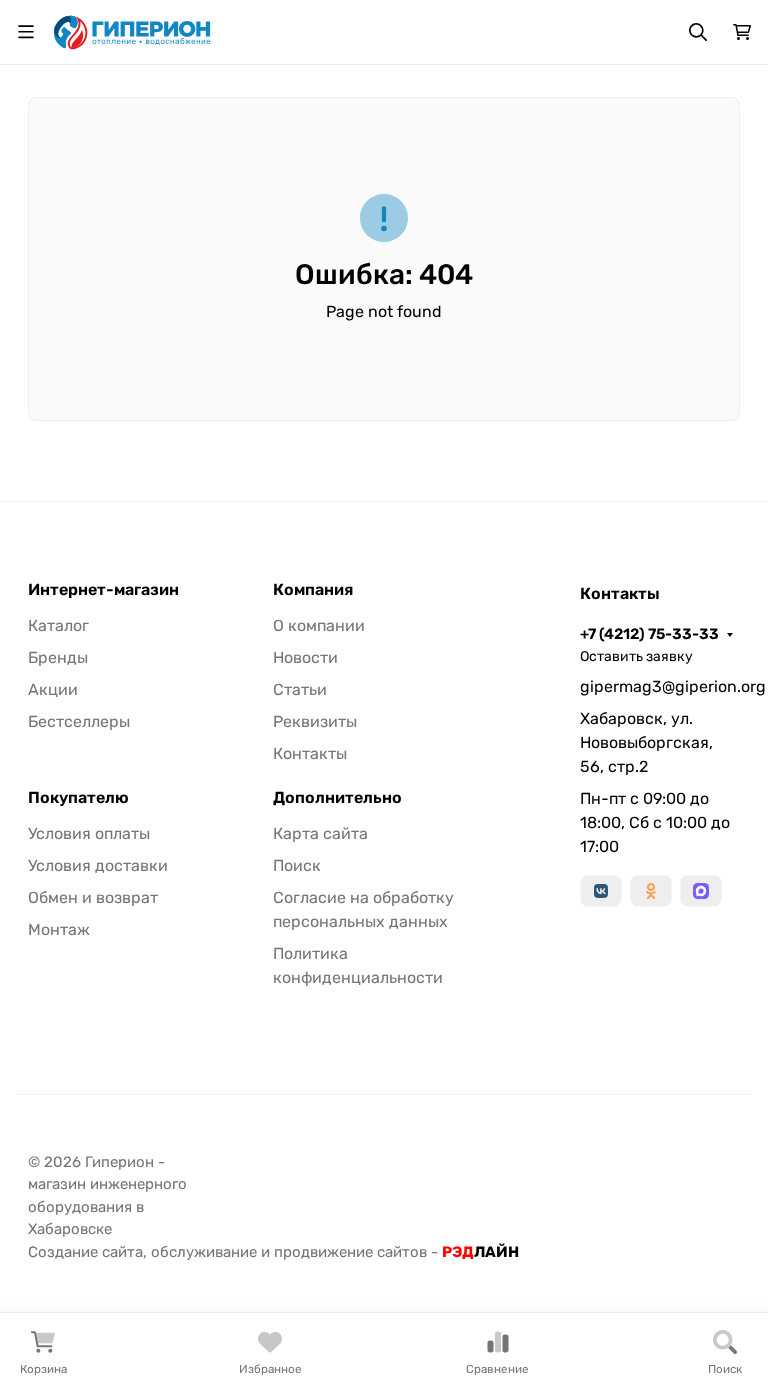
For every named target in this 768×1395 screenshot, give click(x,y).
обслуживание (204, 1252)
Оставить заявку (636, 656)
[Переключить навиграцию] (26, 32)
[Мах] (701, 891)
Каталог (58, 625)
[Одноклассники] (651, 891)
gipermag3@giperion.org (660, 686)
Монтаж (59, 929)
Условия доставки (98, 865)
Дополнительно (337, 798)
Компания (313, 590)
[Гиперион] (133, 30)
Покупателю (78, 798)
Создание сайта (85, 1252)
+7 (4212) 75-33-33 (649, 634)
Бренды (58, 657)
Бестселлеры (79, 721)
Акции (53, 689)
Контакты (310, 753)
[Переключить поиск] (698, 32)
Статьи (300, 689)
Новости (305, 657)
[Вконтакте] (601, 891)
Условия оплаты (89, 833)
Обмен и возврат (93, 897)
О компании (319, 625)
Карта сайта (320, 833)
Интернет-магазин (103, 590)
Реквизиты (315, 721)
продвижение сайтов (350, 1252)
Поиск (297, 865)
